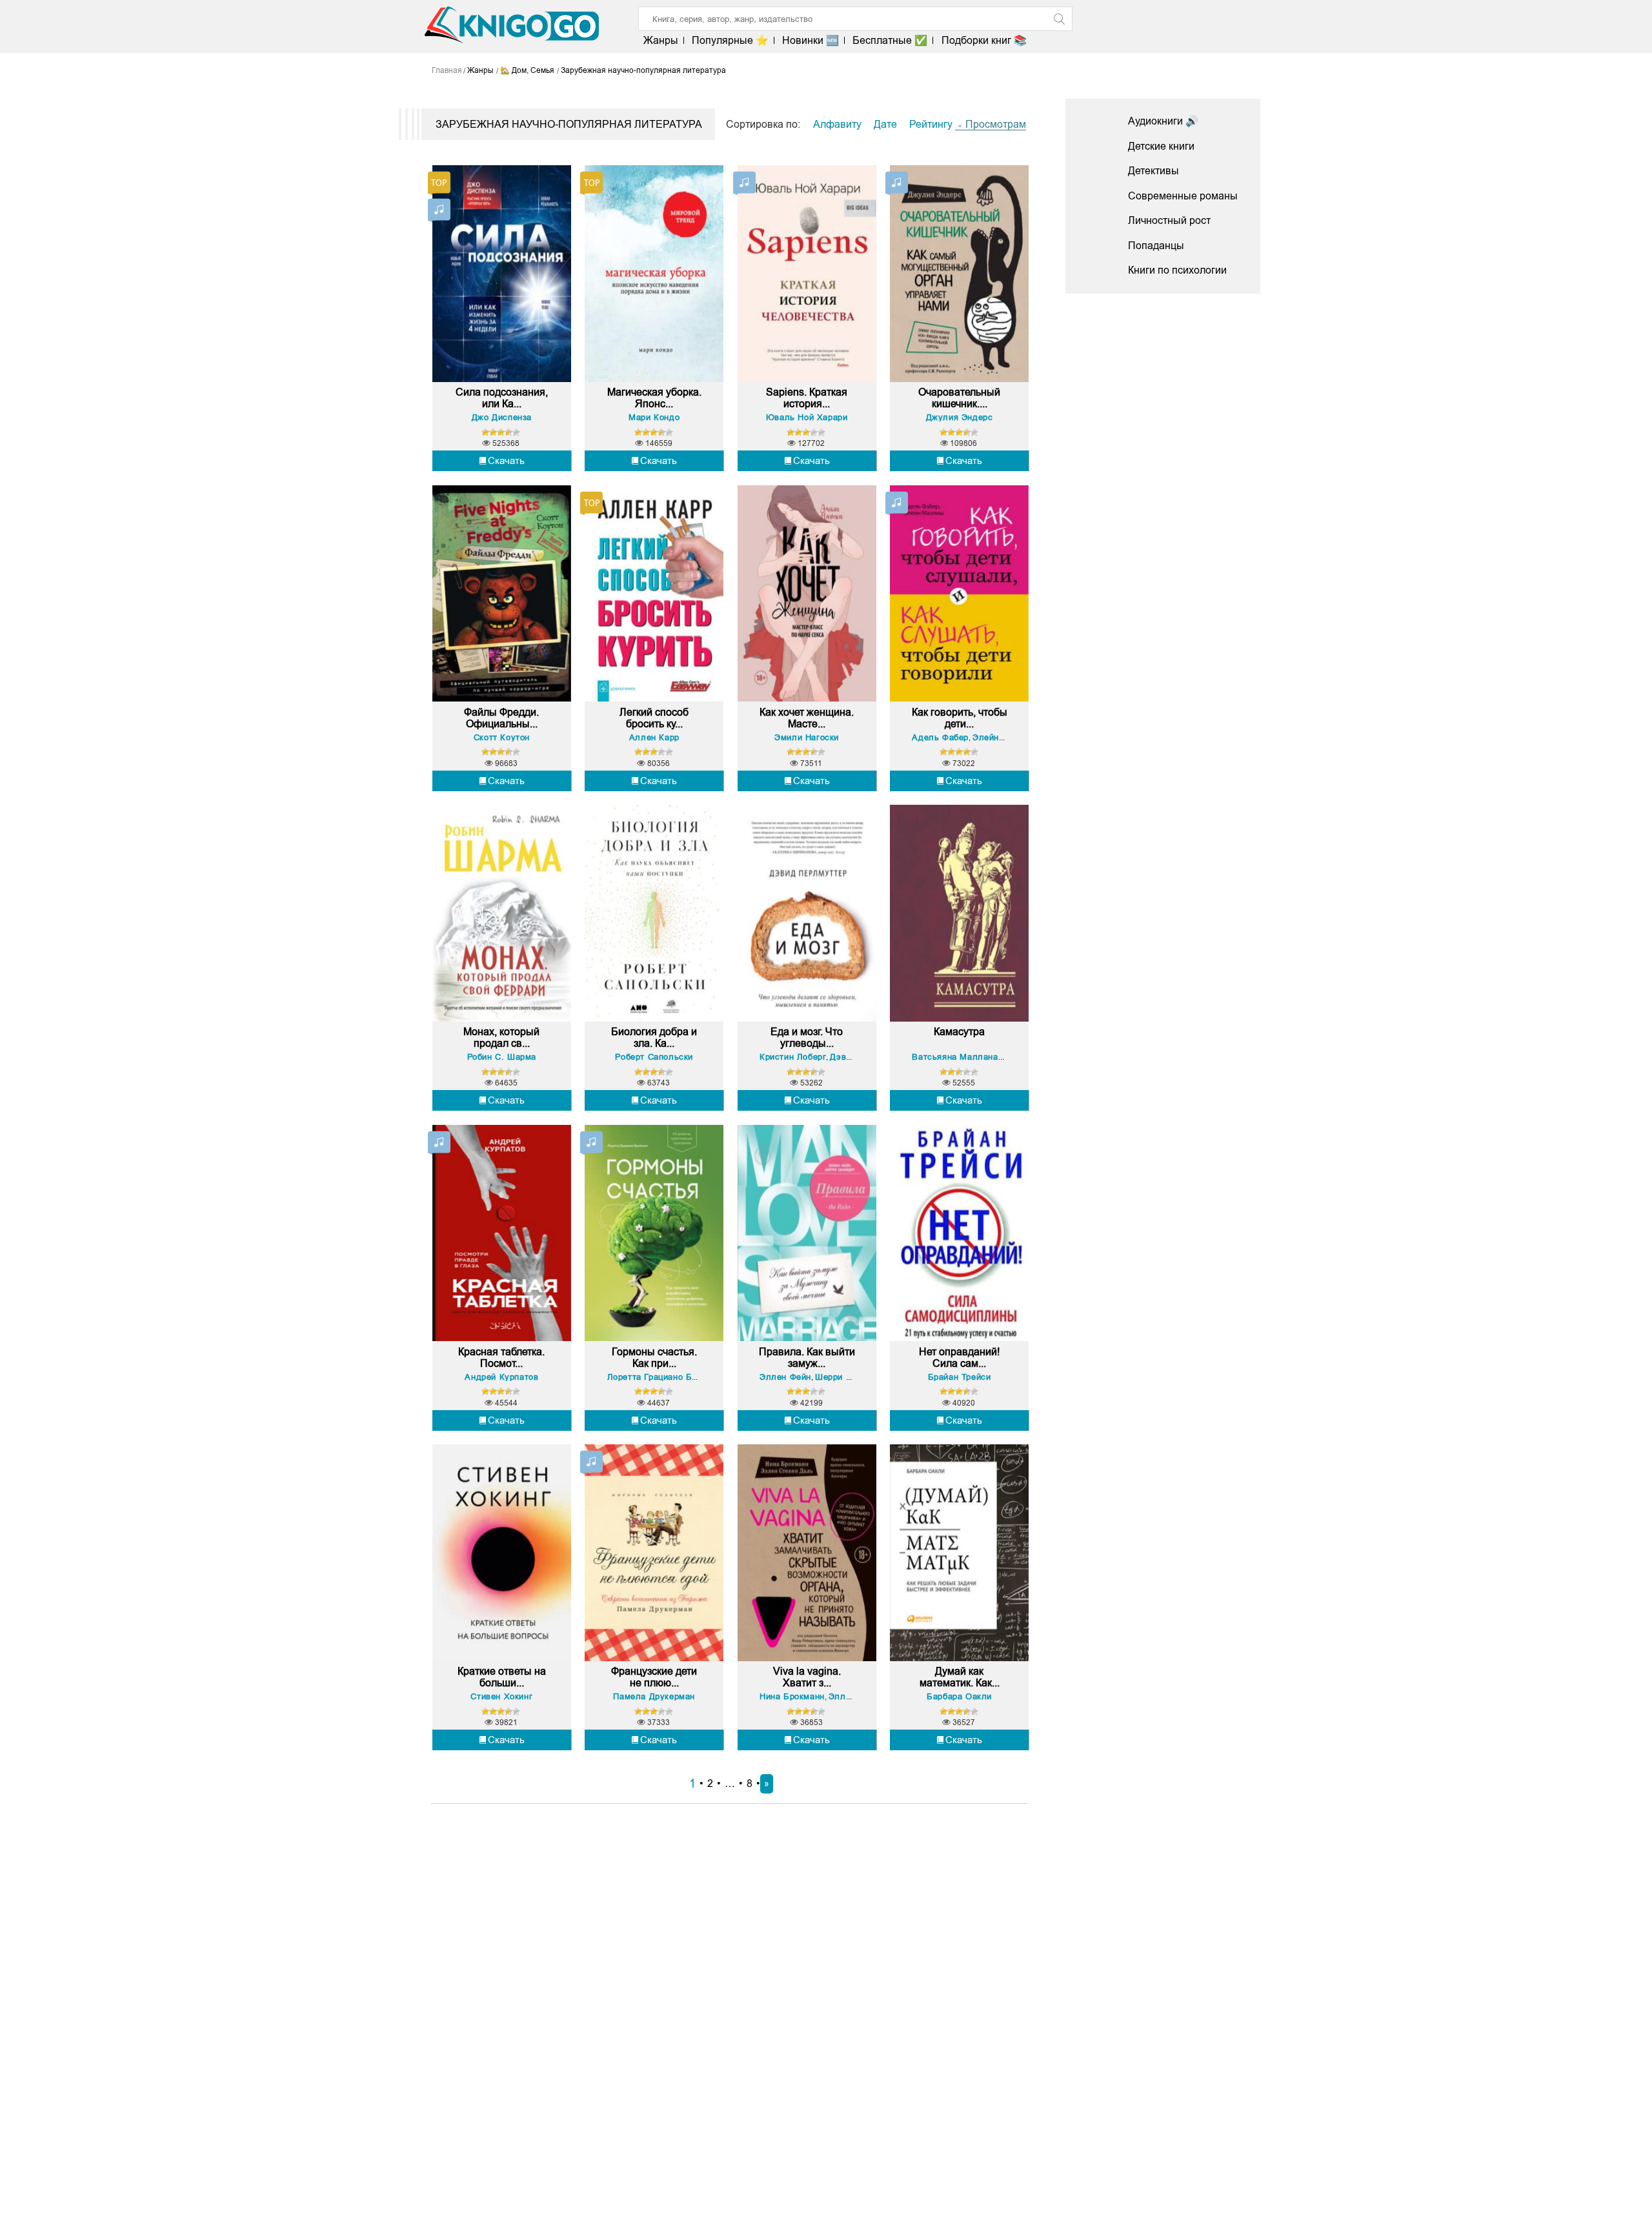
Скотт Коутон (502, 737)
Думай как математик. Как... (960, 1677)
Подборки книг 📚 (984, 40)
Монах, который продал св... (501, 1037)
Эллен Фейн (785, 1377)
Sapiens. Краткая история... (807, 398)
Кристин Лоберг (793, 1057)
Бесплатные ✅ (890, 40)
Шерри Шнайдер (850, 1377)
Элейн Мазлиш (1004, 737)
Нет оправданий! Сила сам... (959, 1358)
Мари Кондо (654, 417)
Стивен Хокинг (501, 1696)
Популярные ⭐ (730, 40)
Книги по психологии (1177, 270)
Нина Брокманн (792, 1696)
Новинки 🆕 (811, 40)
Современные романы (1183, 196)
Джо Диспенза (502, 417)
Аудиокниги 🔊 (1163, 121)
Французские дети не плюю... (654, 1677)
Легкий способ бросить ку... (654, 718)
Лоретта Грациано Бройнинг (666, 1377)
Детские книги (1161, 146)
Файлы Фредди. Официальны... (501, 718)
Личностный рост (1169, 220)
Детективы (1153, 171)
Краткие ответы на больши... (502, 1677)
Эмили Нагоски (807, 737)
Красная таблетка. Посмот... (501, 1358)
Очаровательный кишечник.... (959, 398)
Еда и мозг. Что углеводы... (807, 1037)
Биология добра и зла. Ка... (654, 1037)
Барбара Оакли (959, 1696)
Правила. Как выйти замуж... (807, 1358)
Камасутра (959, 1032)
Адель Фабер (940, 737)
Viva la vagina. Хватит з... (807, 1677)
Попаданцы (1156, 246)
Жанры (661, 40)
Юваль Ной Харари (807, 417)
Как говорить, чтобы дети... (960, 718)
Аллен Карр (654, 737)
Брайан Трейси (960, 1377)
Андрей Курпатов (501, 1377)
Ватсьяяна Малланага (959, 1057)
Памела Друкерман (654, 1696)
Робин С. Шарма (502, 1057)
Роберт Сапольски (654, 1057)
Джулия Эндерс (960, 417)
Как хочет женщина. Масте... (807, 718)
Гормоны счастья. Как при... (654, 1358)
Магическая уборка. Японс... (654, 398)
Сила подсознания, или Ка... (502, 398)
